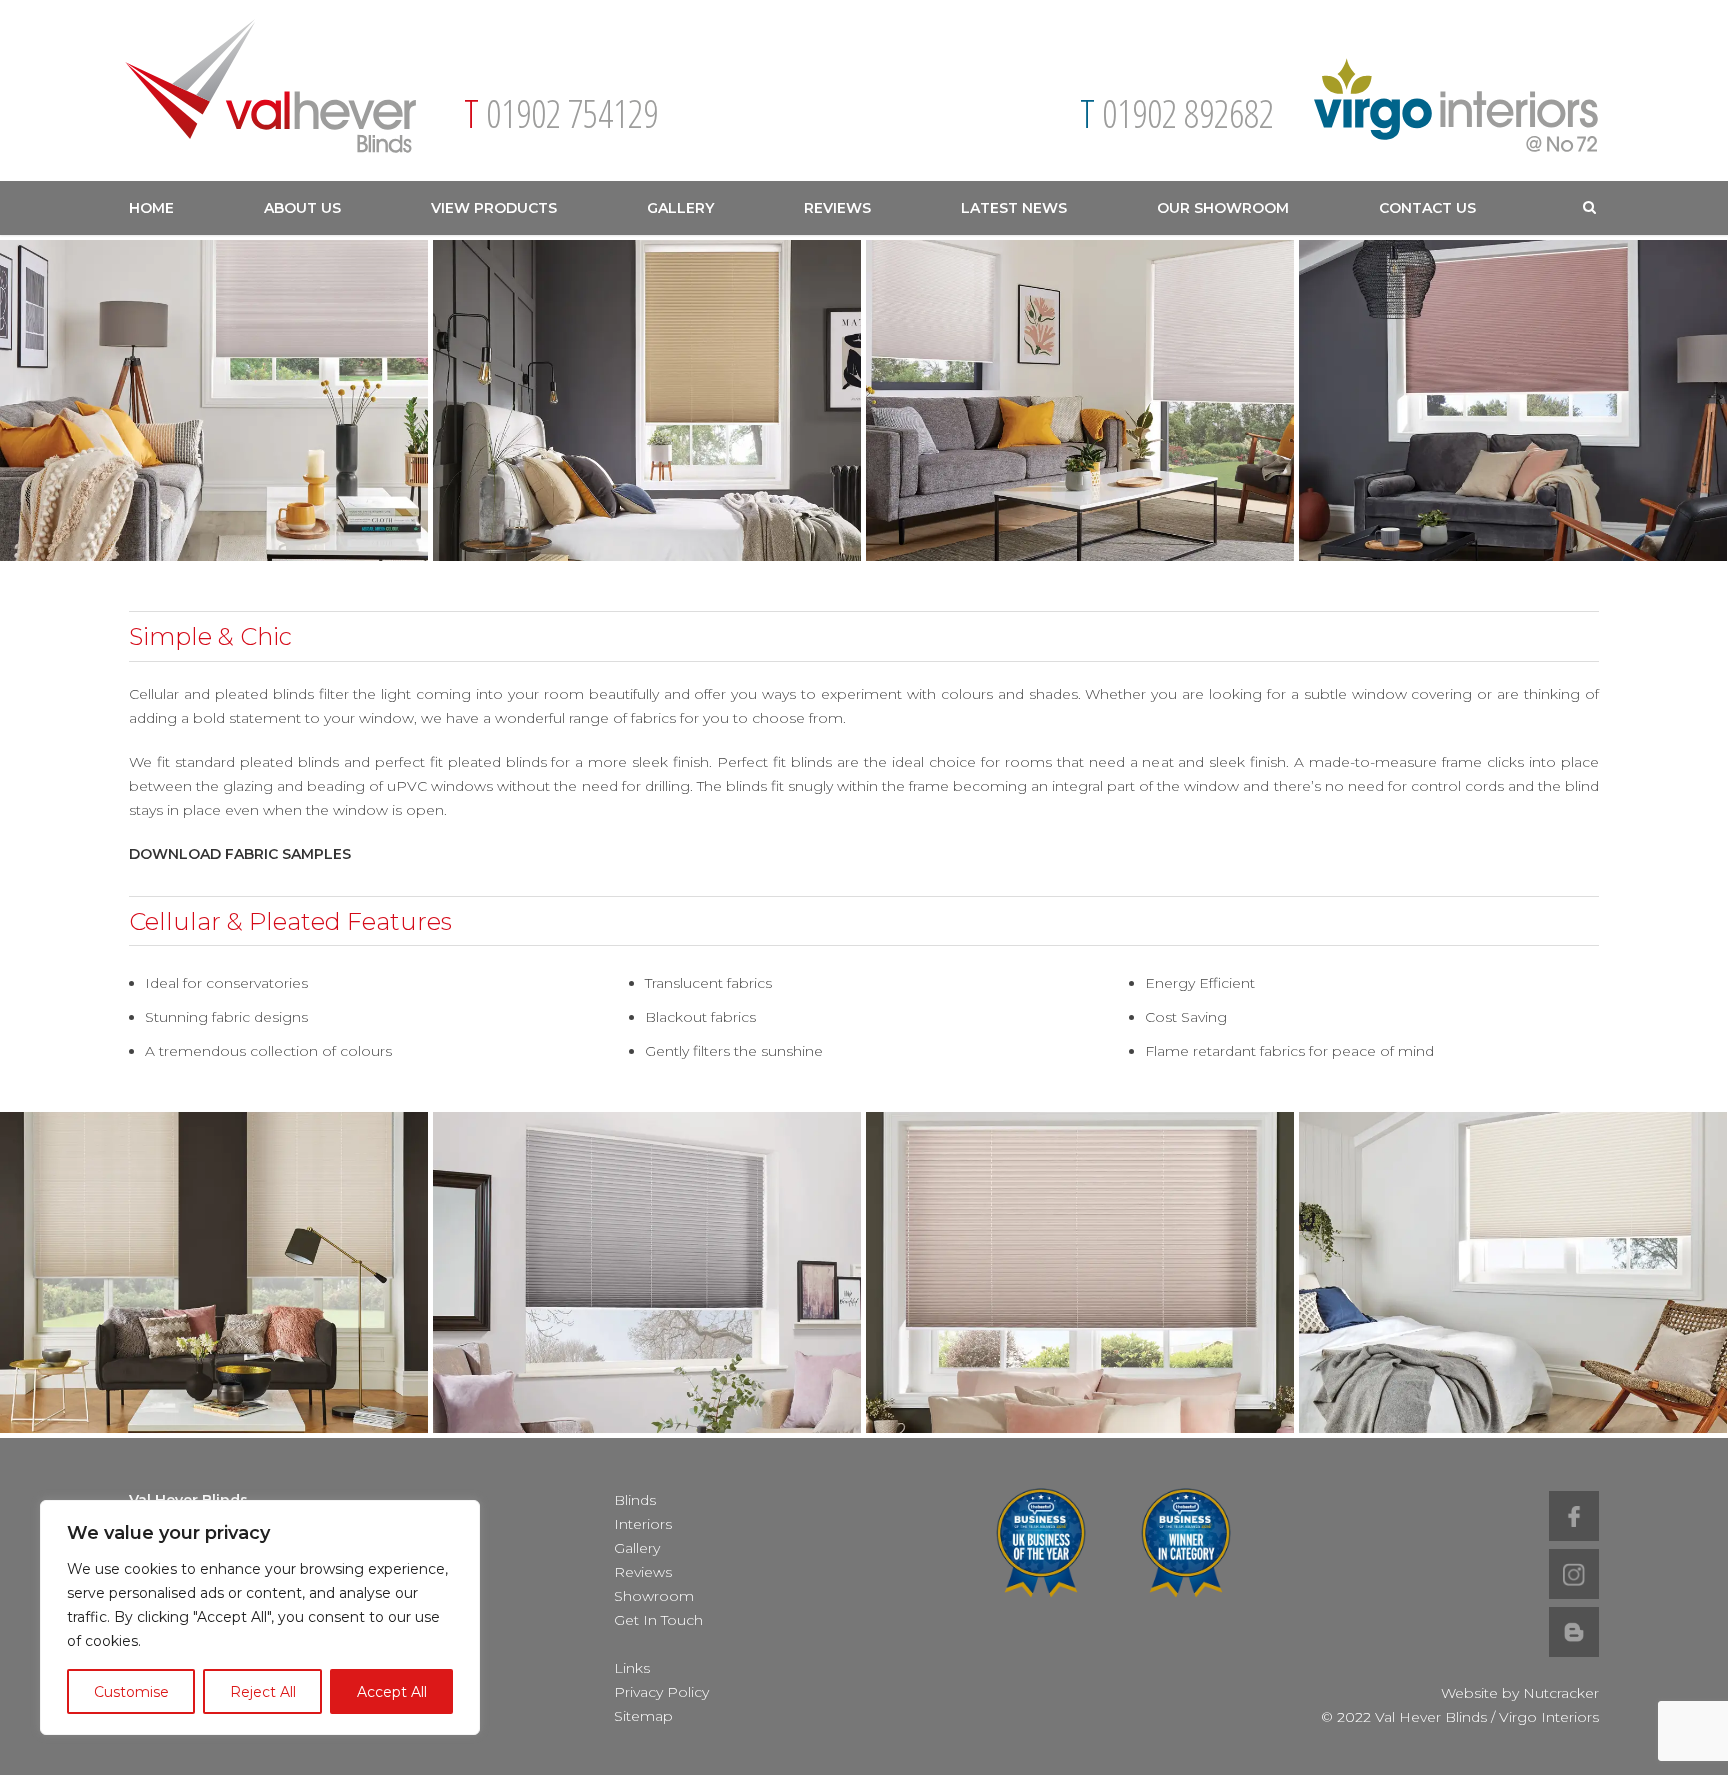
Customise (131, 1692)
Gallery (680, 208)
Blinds (635, 1500)
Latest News (1014, 208)
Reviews (837, 208)
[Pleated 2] (1513, 400)
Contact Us (1427, 208)
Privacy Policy (661, 1692)
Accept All (392, 1692)
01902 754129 (572, 113)
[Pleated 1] (214, 400)
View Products (494, 208)
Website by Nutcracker (1520, 1693)
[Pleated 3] (1080, 400)
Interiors (643, 1524)
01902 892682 (1188, 113)
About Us (302, 208)
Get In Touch (658, 1620)
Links (632, 1668)
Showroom (654, 1596)
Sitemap (643, 1716)
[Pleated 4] (647, 400)
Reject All (263, 1692)
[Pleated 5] (1513, 1272)
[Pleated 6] (1080, 1272)
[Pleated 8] (214, 1272)
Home (151, 208)
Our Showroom (1223, 208)
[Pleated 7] (647, 1272)
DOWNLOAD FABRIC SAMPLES (240, 854)
